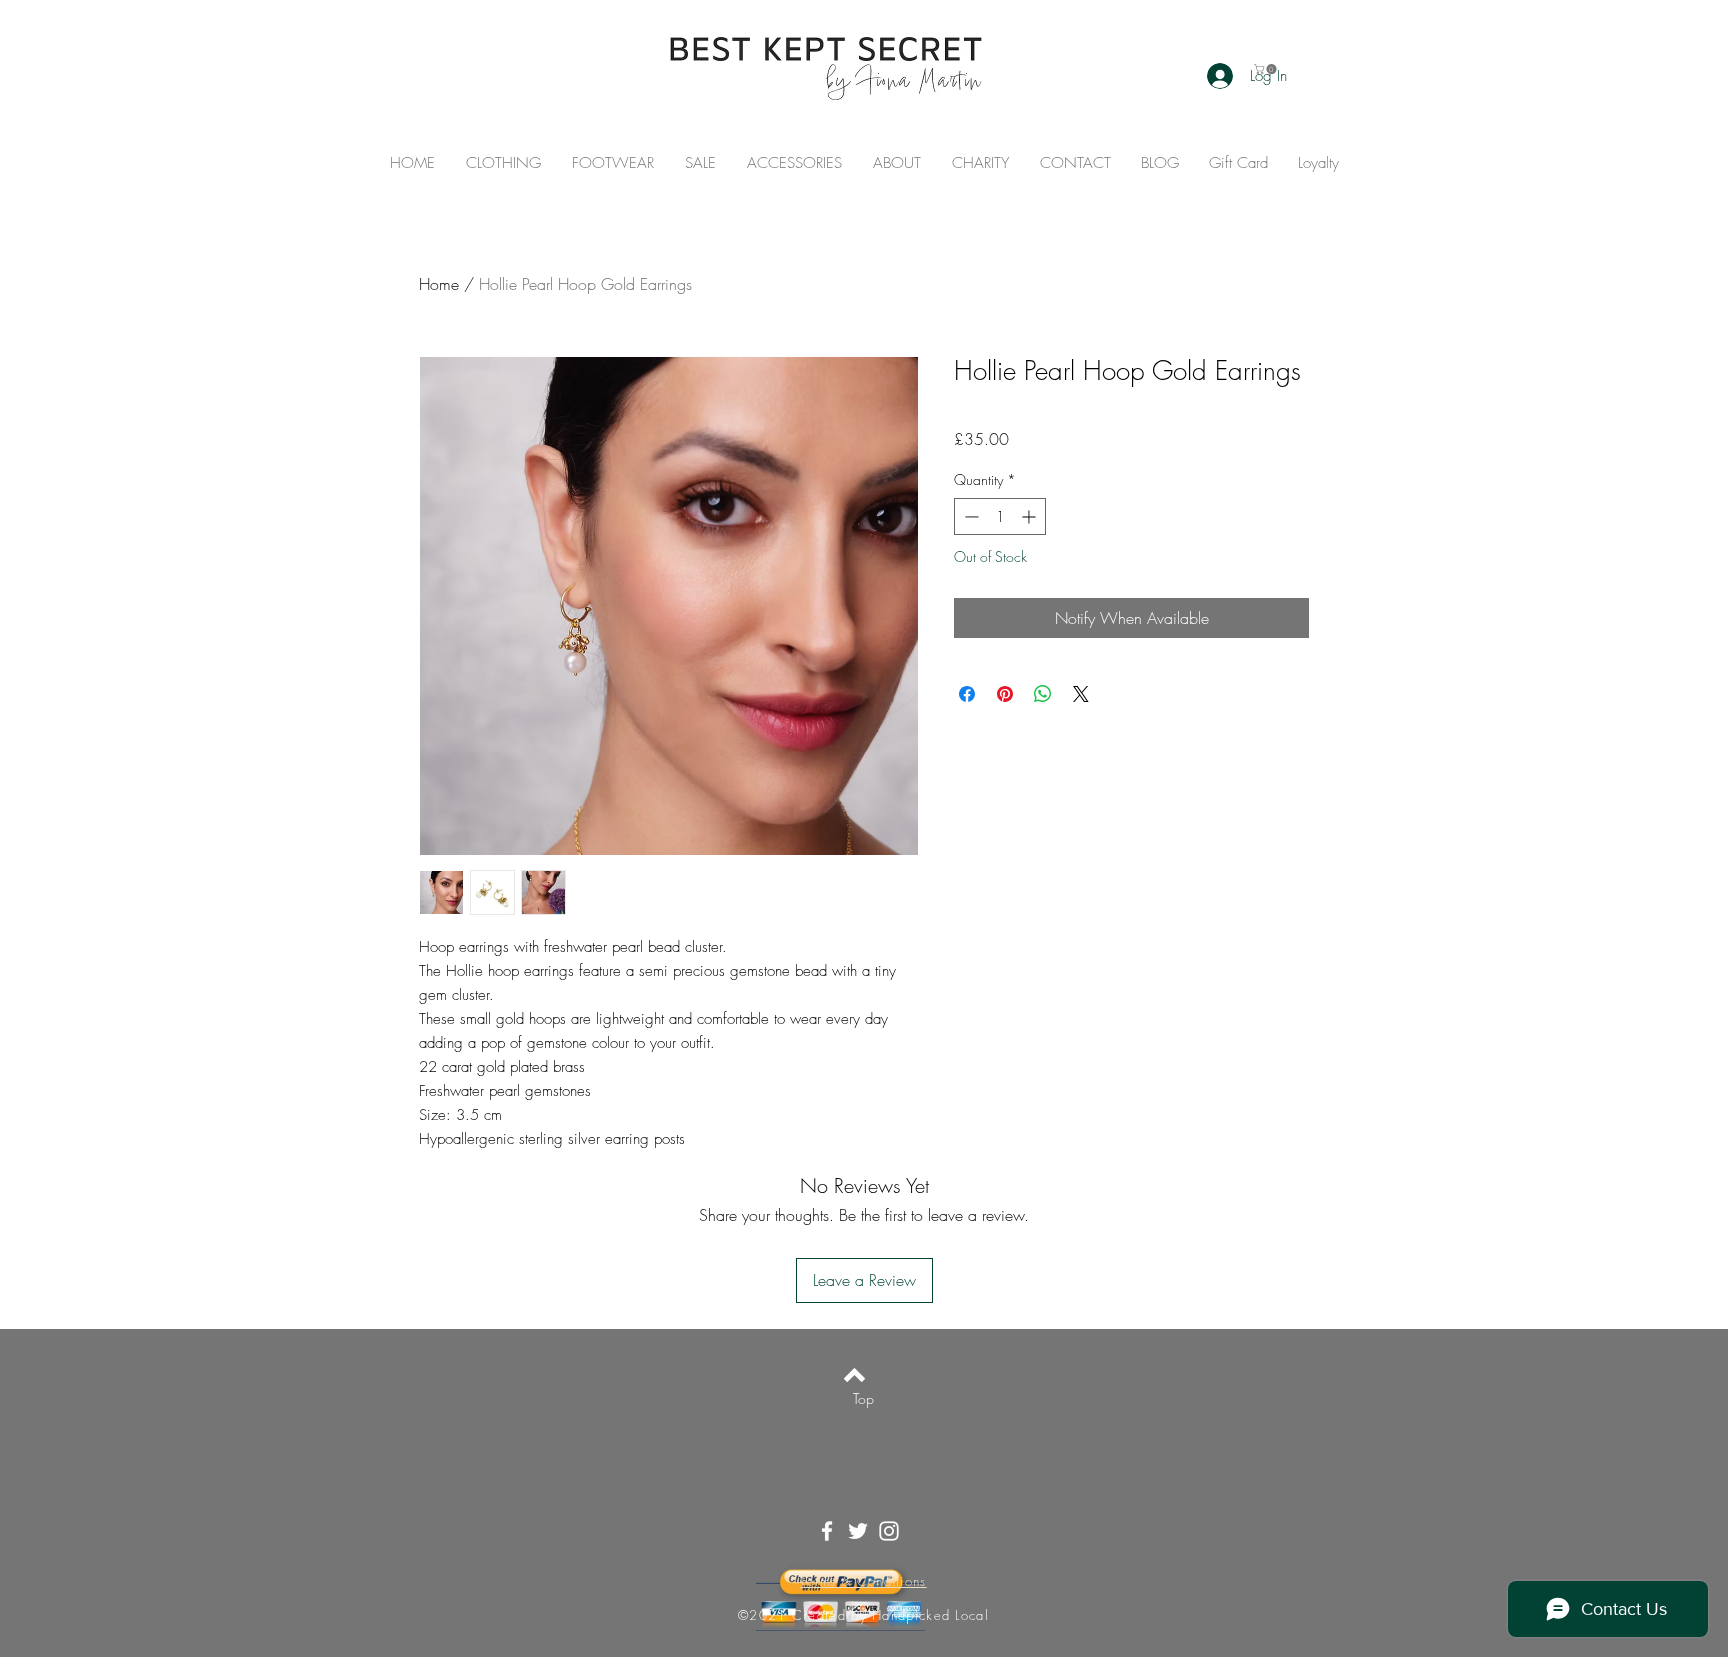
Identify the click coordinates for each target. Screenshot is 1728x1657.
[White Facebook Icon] (827, 1531)
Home (439, 284)
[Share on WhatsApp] (1043, 694)
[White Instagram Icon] (889, 1531)
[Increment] (1030, 516)
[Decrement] (969, 516)
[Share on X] (1081, 694)
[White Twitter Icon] (858, 1531)
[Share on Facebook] (967, 694)
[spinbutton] (1000, 516)
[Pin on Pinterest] (1005, 694)
